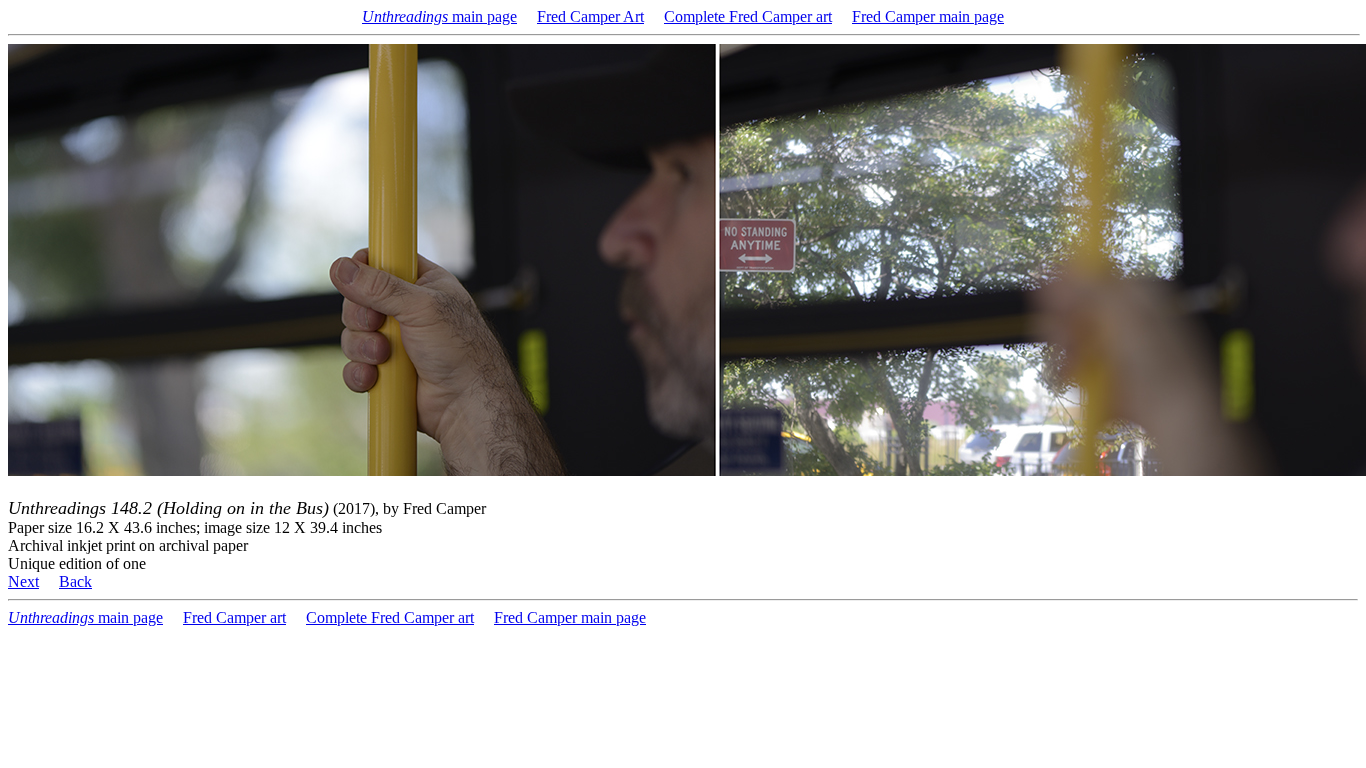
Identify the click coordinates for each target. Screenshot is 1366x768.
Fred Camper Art (590, 16)
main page (439, 16)
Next (23, 581)
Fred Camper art (234, 617)
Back (75, 581)
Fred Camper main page (928, 16)
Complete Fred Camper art (748, 16)
